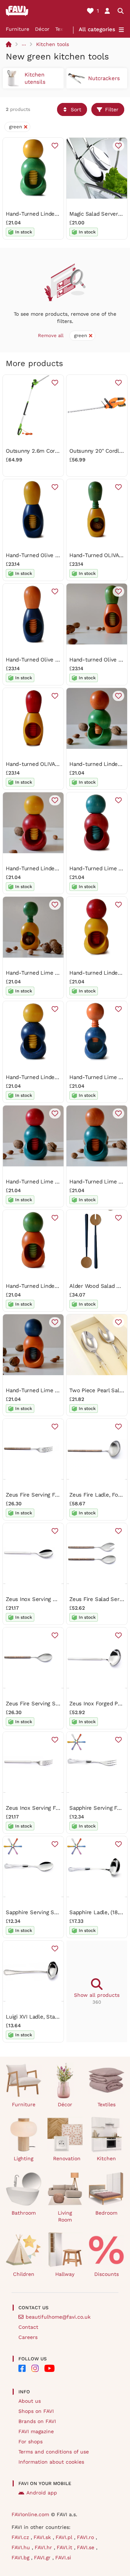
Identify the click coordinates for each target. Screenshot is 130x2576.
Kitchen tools (53, 44)
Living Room (65, 2216)
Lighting (23, 2158)
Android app (42, 2493)
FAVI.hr (44, 2547)
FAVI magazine (36, 2431)
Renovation (67, 2158)
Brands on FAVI (37, 2421)
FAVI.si (63, 2558)
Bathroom (24, 2213)
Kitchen (106, 2158)
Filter (112, 109)
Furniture (18, 29)
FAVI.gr (43, 2558)
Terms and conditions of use (54, 2452)
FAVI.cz (21, 2537)
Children (24, 2274)
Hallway (65, 2274)
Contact (28, 2327)
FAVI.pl (65, 2537)
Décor (42, 29)
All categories (97, 29)
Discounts (107, 2274)
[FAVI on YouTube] (49, 2368)
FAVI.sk (43, 2537)
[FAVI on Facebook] (22, 2368)
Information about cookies (51, 2462)
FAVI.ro (86, 2537)
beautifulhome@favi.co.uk (58, 2317)
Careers (28, 2337)
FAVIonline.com (30, 2514)
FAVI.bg (21, 2558)
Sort (76, 109)
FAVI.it (65, 2547)
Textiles (107, 2104)
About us (30, 2401)
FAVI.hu (22, 2547)
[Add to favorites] (55, 146)
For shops (31, 2442)
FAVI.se (86, 2547)
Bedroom (106, 2213)
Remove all (51, 335)
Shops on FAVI (36, 2411)
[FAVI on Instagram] (35, 2368)
